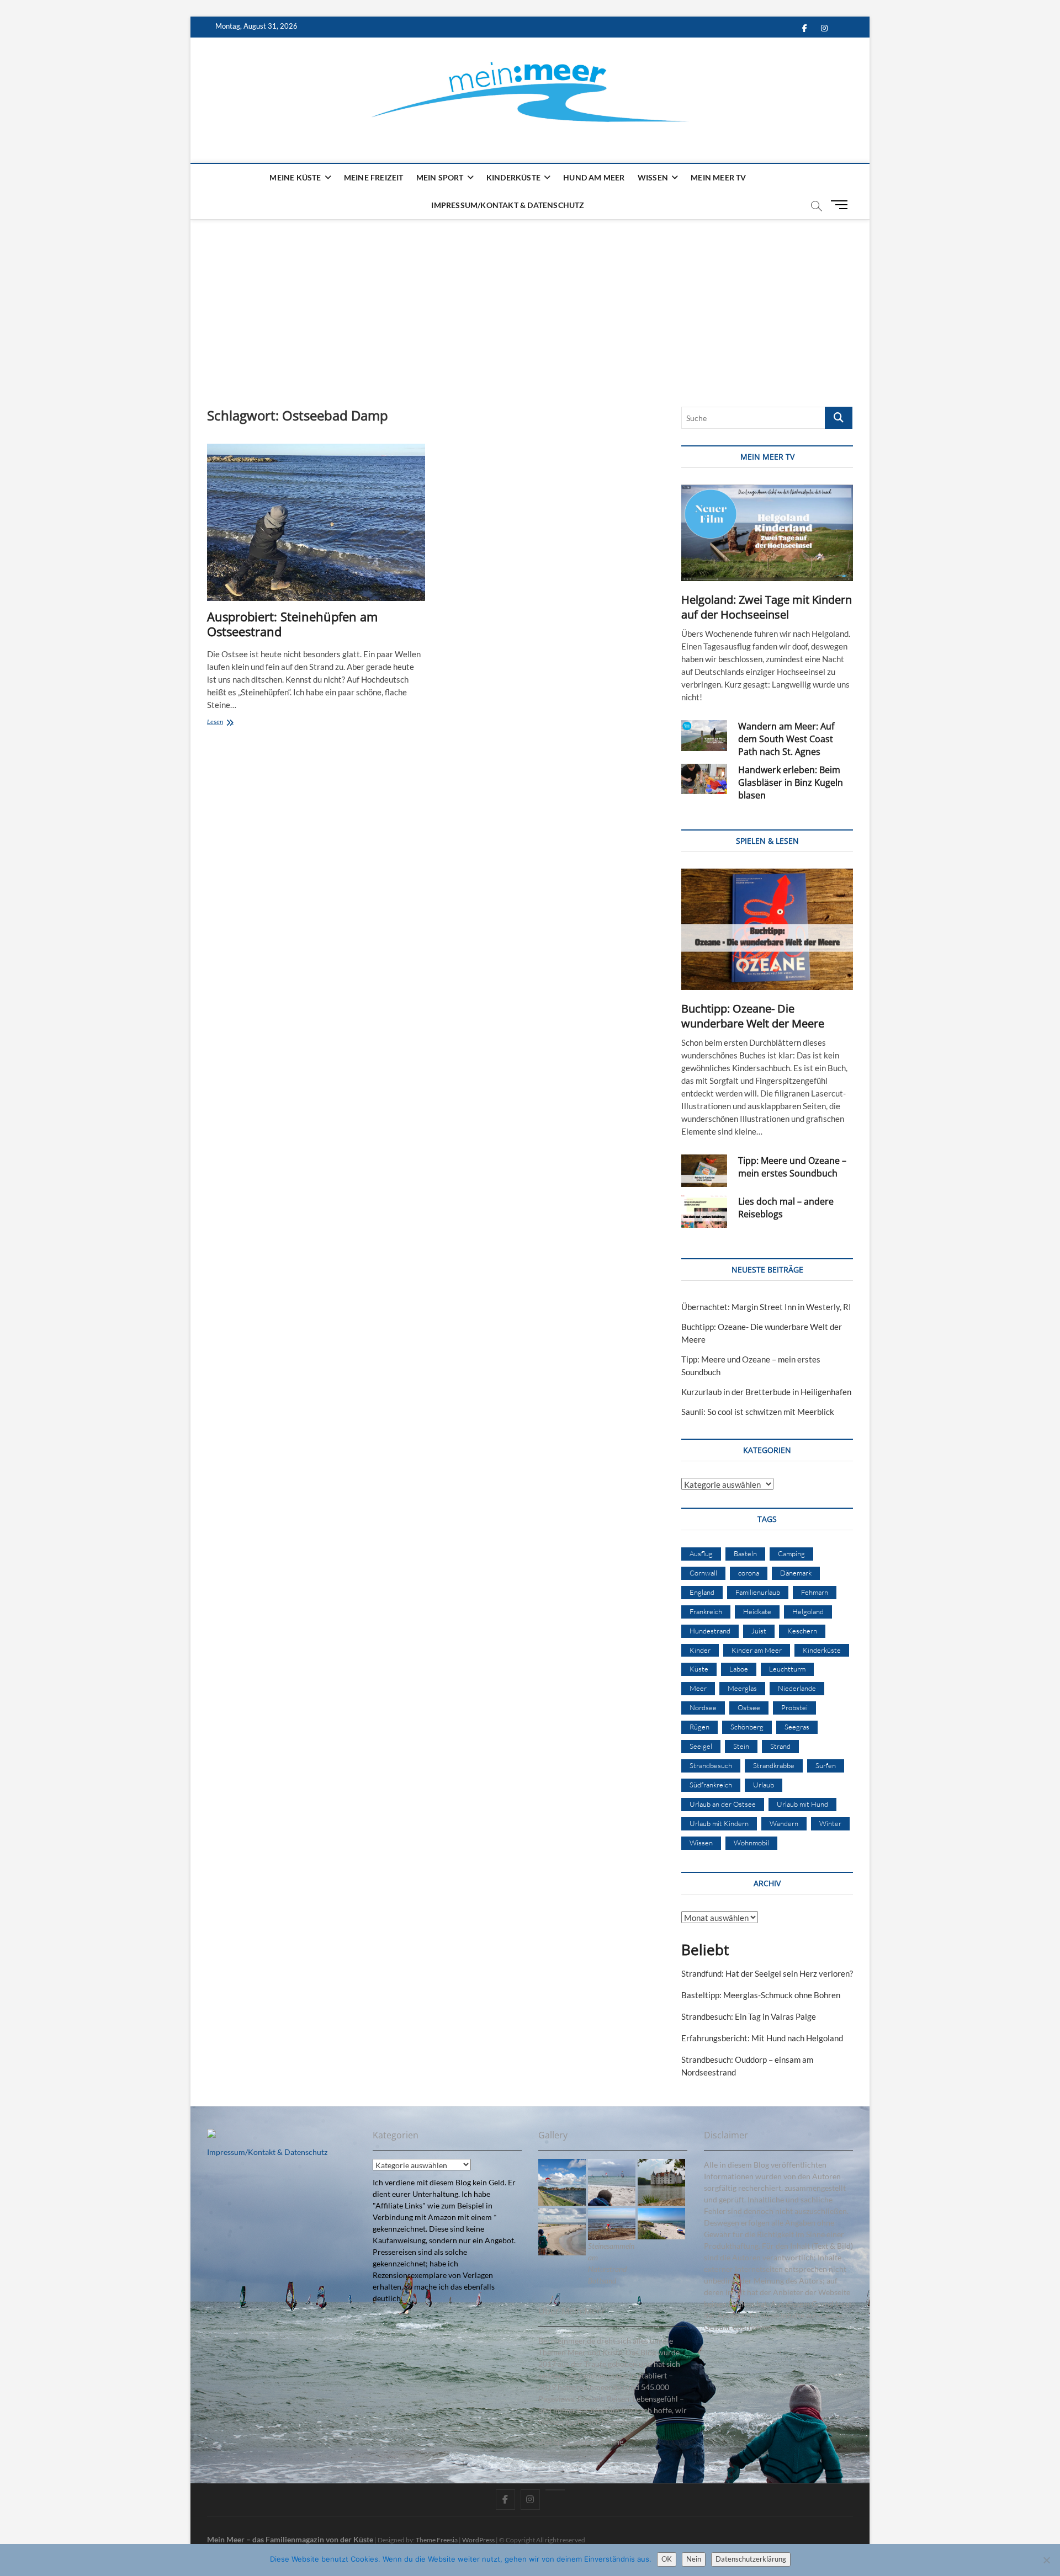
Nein (694, 2559)
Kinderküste (513, 177)
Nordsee (703, 1707)
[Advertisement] (530, 302)
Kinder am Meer (757, 1650)
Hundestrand (710, 1631)
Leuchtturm (787, 1669)
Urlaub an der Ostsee (723, 1804)
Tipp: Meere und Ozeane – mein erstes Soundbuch (792, 1167)
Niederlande (797, 1688)
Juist (759, 1631)
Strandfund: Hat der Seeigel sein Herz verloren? (767, 1973)
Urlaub (764, 1785)
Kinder (700, 1650)
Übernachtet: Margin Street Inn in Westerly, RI (766, 1307)
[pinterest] (555, 2490)
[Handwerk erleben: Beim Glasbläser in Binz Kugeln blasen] (704, 779)
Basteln (745, 1553)
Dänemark (796, 1573)
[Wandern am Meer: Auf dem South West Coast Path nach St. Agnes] (704, 736)
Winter (830, 1823)
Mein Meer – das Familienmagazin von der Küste (290, 2539)
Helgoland (808, 1611)
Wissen (653, 177)
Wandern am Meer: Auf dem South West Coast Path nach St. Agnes (786, 739)
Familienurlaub (758, 1592)
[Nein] (1046, 2560)
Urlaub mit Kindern (719, 1823)
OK (667, 2559)
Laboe (739, 1669)
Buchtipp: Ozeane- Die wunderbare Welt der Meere (753, 1016)
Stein (741, 1746)
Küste (699, 1669)
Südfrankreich (711, 1785)
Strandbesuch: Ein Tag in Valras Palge (749, 2016)
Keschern (802, 1631)
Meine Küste (295, 177)
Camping (791, 1553)
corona (749, 1573)
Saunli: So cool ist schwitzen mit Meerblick (758, 1412)
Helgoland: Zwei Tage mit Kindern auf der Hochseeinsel (767, 607)
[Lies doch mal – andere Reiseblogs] (704, 1212)
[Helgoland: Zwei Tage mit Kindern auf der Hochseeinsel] (767, 533)
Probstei (794, 1707)
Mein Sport (440, 177)
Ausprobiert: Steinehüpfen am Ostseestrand (292, 624)
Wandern (784, 1823)
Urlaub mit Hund (802, 1804)
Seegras (797, 1727)
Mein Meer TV (718, 177)
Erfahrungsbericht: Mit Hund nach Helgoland (762, 2038)
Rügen (699, 1727)
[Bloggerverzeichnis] (211, 2135)
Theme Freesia (437, 2540)
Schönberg (747, 1727)
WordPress (478, 2540)
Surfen (826, 1765)
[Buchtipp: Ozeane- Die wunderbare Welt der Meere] (767, 929)
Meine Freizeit (374, 177)
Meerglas (742, 1688)
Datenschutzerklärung (751, 2559)
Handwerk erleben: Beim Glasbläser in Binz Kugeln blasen (791, 783)
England (702, 1592)
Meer (698, 1688)
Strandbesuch (711, 1765)
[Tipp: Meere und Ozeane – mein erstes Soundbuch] (704, 1171)
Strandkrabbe (774, 1765)
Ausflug (701, 1553)
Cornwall (703, 1573)
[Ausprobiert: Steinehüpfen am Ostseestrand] (316, 522)
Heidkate (757, 1611)
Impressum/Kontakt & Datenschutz (508, 205)
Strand (780, 1746)
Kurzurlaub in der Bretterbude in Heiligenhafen (766, 1392)
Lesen (233, 723)
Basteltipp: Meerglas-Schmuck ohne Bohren (761, 1995)
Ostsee (749, 1707)
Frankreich (706, 1611)
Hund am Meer (594, 177)
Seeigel (701, 1746)
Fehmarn (815, 1592)
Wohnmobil (751, 1843)
